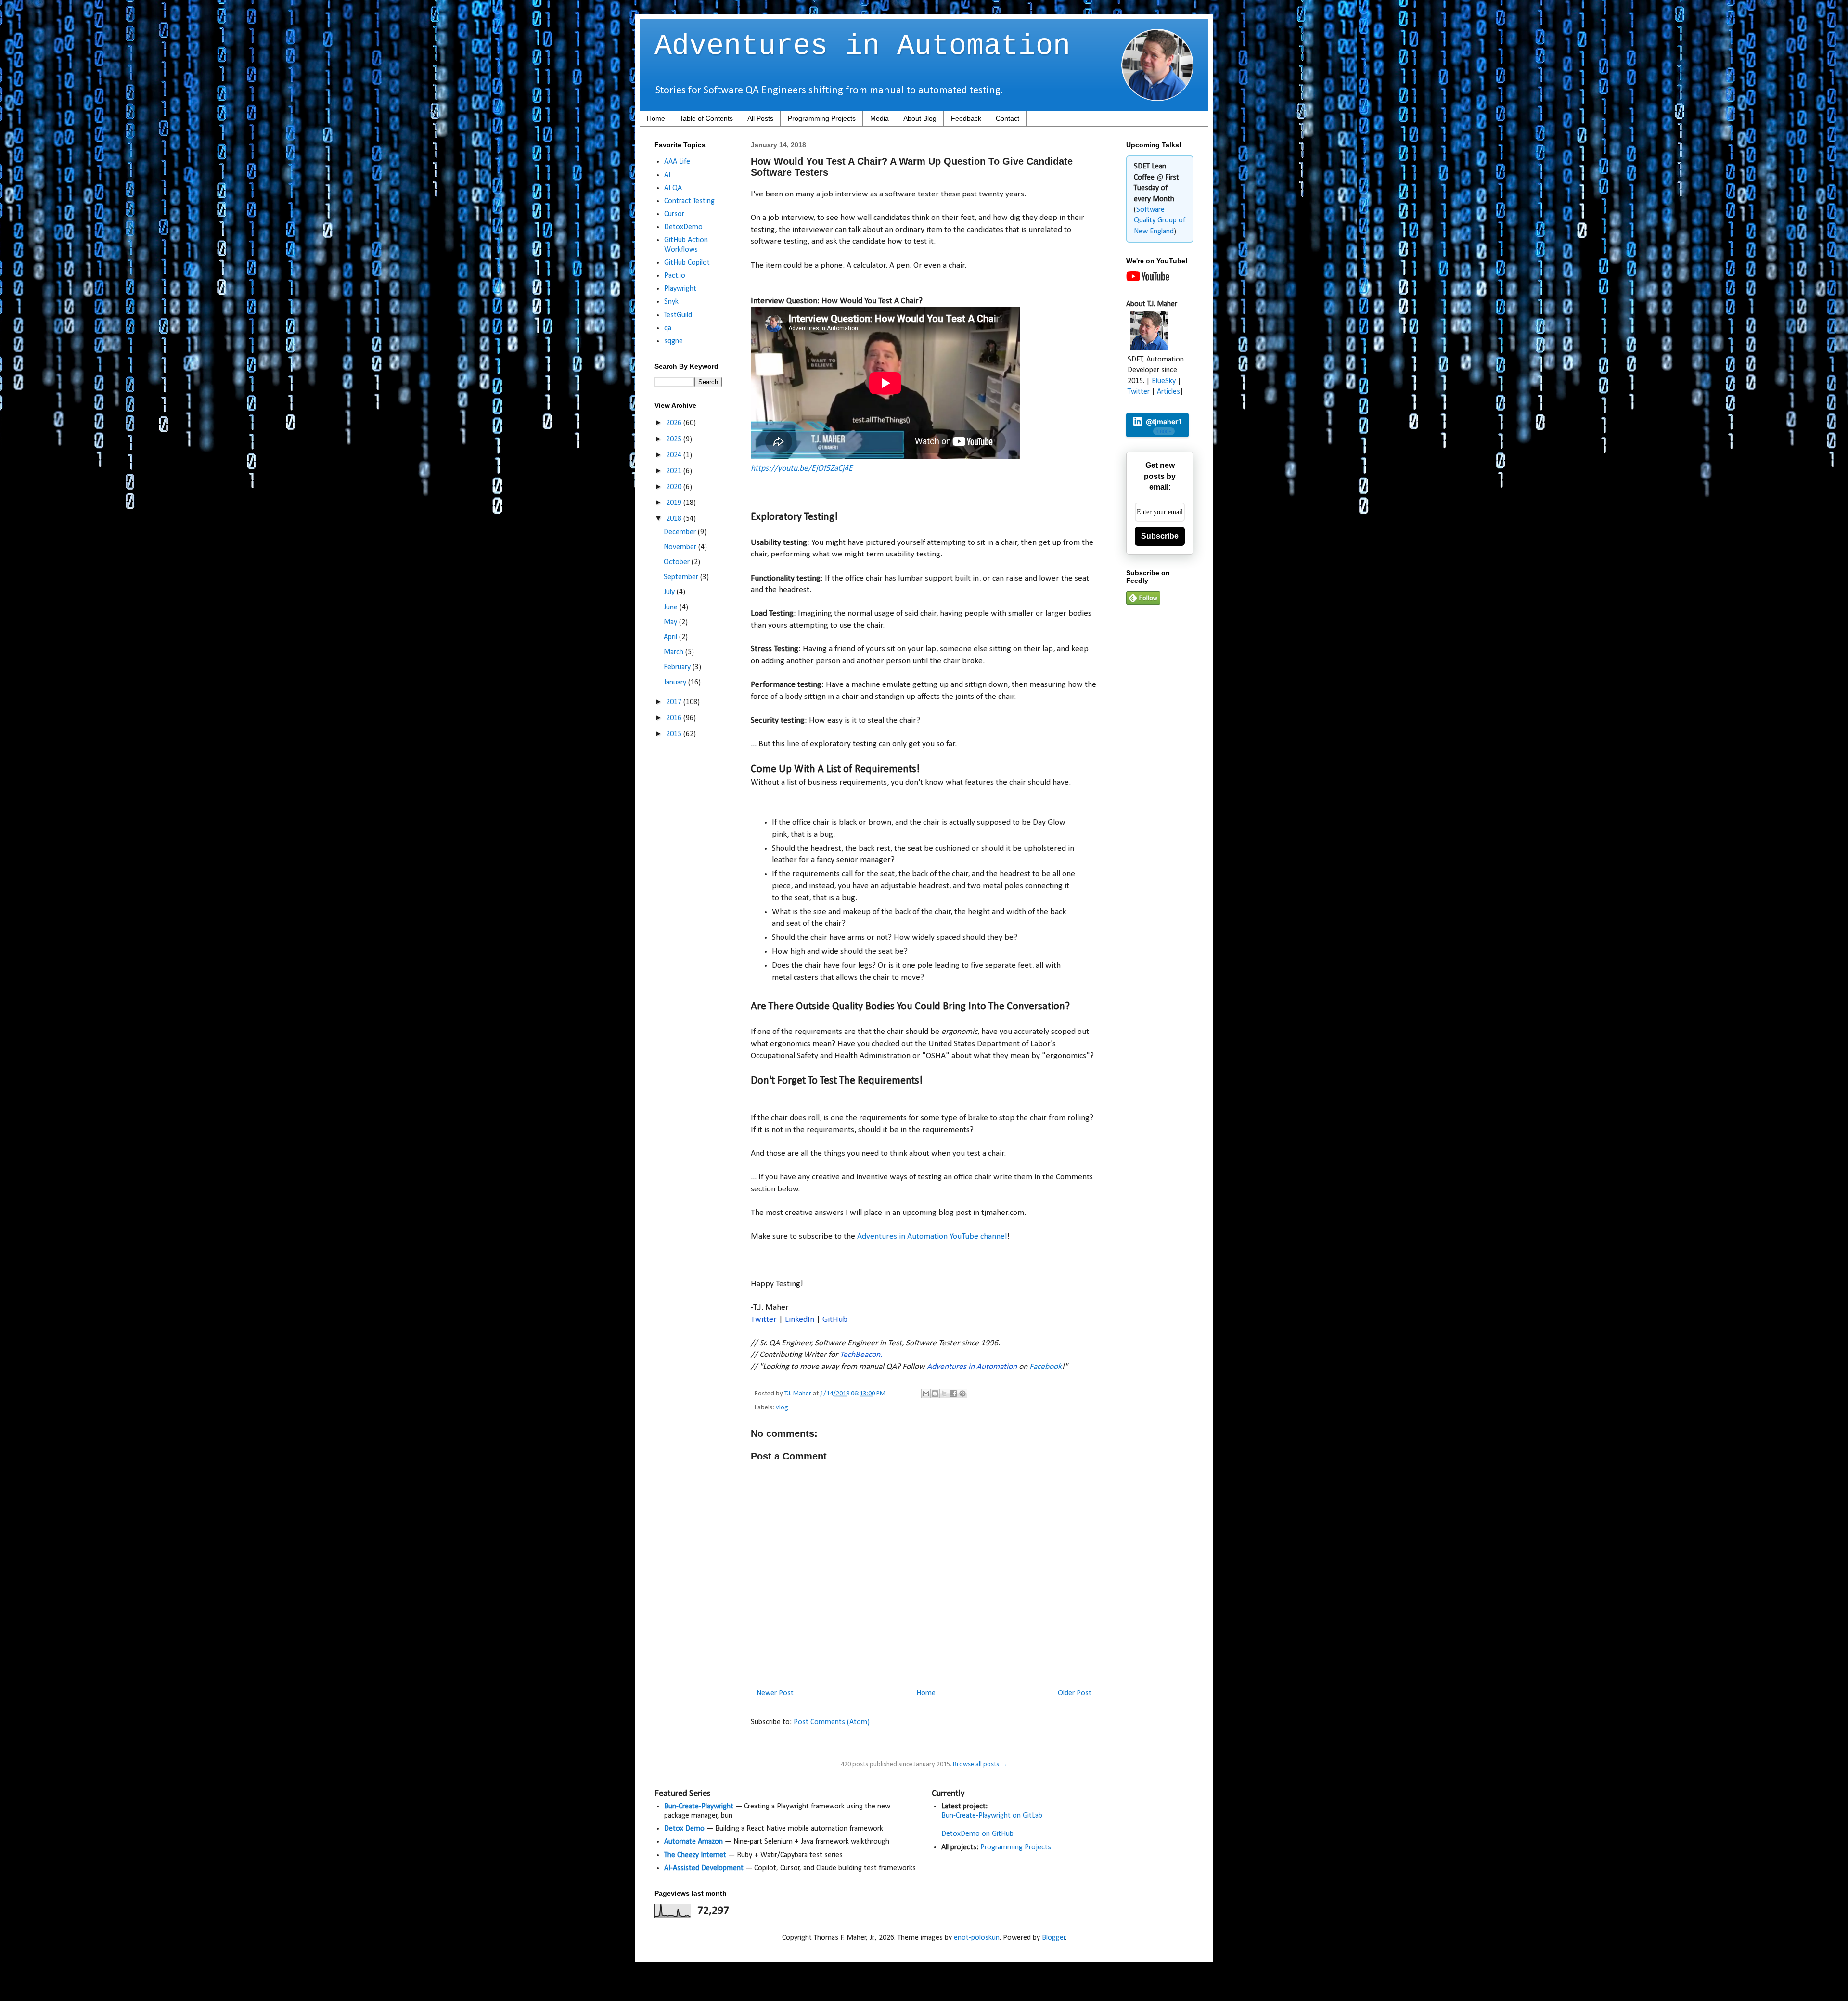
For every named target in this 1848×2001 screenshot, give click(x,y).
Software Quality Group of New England (1160, 221)
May (671, 622)
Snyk (671, 302)
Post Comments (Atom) (832, 1722)
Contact (1007, 118)
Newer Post (775, 1693)
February (678, 667)
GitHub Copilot (687, 263)
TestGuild (678, 315)
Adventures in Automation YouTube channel (932, 1236)
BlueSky (1164, 381)
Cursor (674, 214)
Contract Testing (689, 201)
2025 (675, 439)
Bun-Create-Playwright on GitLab (992, 1816)
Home (656, 118)
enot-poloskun (977, 1938)
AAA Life (677, 162)
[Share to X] (944, 1394)
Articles (1168, 392)
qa (668, 328)
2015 (675, 734)
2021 (675, 471)
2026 (675, 423)
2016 (675, 718)
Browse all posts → (980, 1764)
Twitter (764, 1320)
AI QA (673, 188)
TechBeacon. (861, 1355)
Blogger (1054, 1938)
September (682, 577)
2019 (675, 503)
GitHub (835, 1320)
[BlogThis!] (935, 1394)
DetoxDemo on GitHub (977, 1834)
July (670, 592)
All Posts (760, 118)
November (681, 547)
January (676, 683)
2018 (675, 519)
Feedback (966, 118)
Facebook (1046, 1367)
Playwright (680, 289)
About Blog (920, 118)
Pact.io (675, 276)
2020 (675, 487)
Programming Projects (822, 118)
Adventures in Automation (862, 46)
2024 (675, 455)
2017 (675, 702)
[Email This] (926, 1394)
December (681, 532)
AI (667, 175)
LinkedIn (800, 1320)
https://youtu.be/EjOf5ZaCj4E (802, 469)
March (674, 652)
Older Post (1075, 1693)
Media (879, 118)
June (672, 607)
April (671, 637)
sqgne (674, 341)
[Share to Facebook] (953, 1394)
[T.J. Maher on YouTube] (1148, 279)
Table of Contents (706, 118)
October (678, 562)
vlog (782, 1408)
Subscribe (1160, 536)
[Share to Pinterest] (962, 1394)
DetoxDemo (683, 227)
